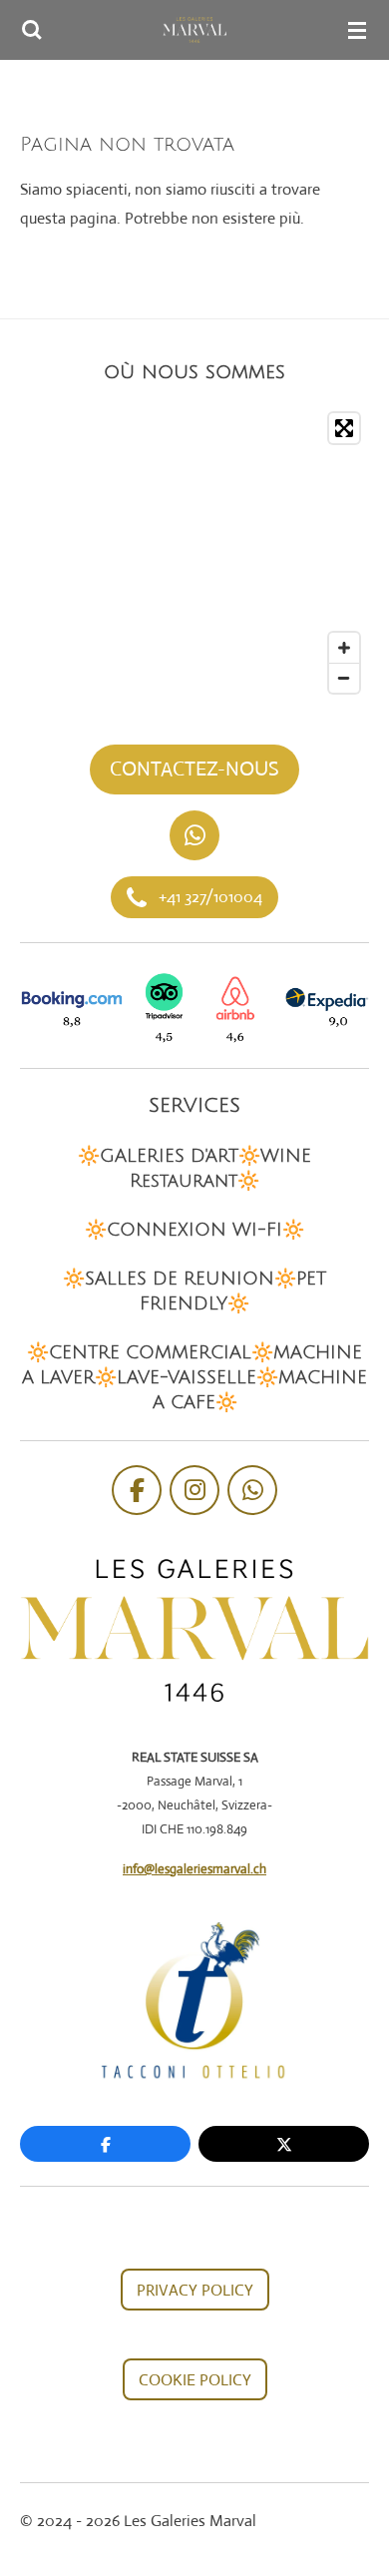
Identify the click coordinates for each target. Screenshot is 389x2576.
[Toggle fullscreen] (344, 428)
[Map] (194, 553)
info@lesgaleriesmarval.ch (194, 1869)
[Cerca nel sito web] (32, 30)
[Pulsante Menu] (357, 30)
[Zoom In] (344, 648)
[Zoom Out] (344, 678)
